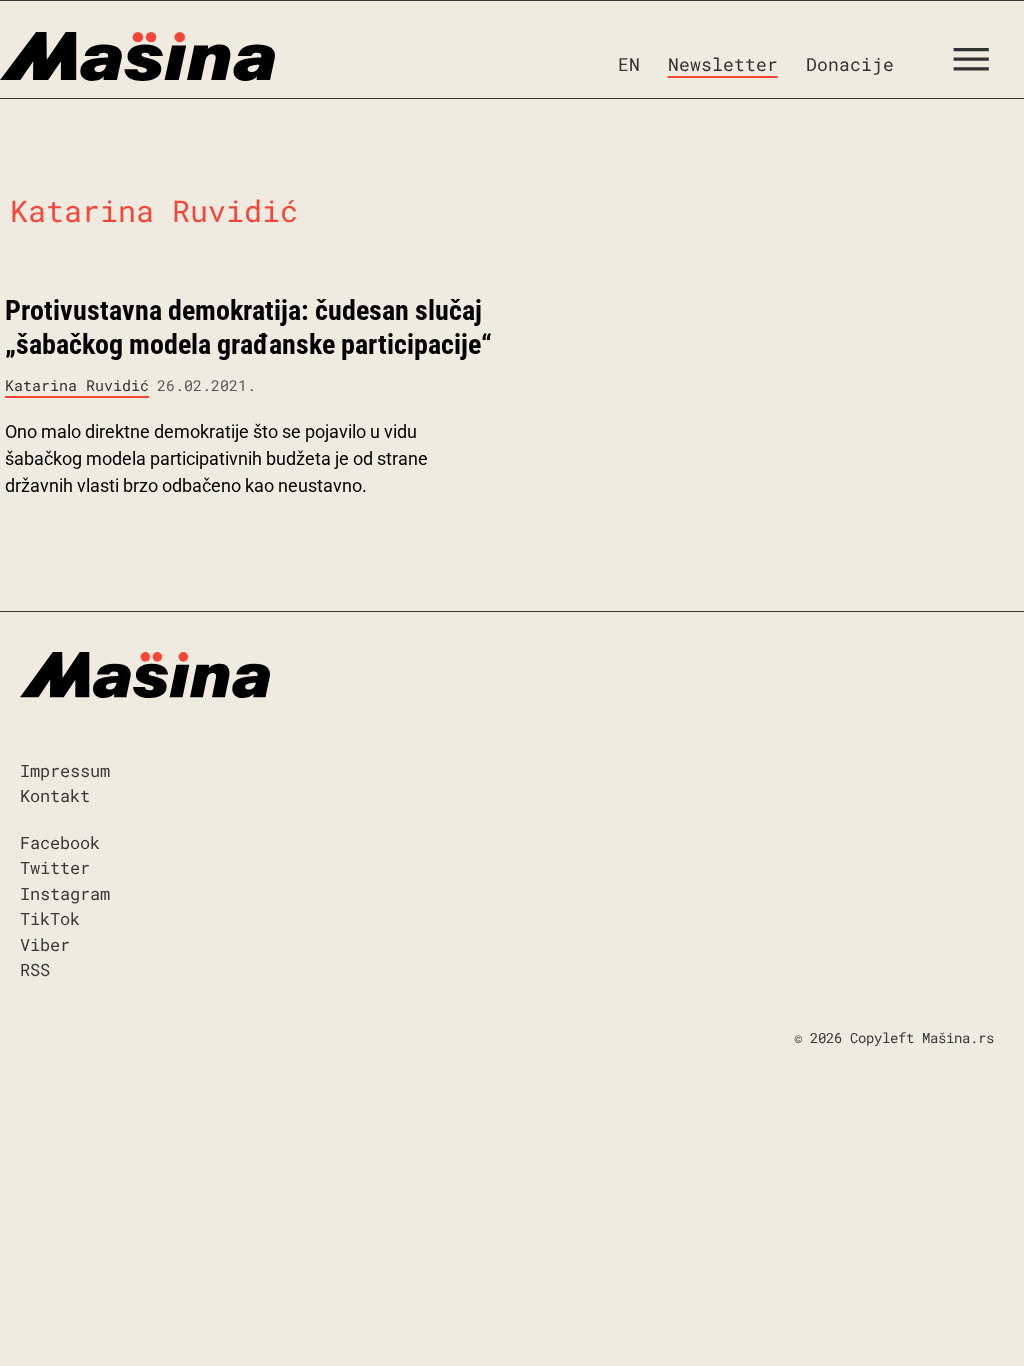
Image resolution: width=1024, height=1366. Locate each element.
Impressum (65, 770)
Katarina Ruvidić (77, 385)
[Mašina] (137, 57)
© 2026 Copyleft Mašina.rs (894, 1037)
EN (629, 64)
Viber (45, 944)
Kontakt (55, 795)
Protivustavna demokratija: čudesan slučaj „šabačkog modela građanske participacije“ (248, 327)
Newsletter (723, 64)
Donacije (850, 64)
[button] (978, 64)
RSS (35, 969)
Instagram (65, 893)
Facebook (60, 842)
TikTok (50, 918)
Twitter (55, 867)
